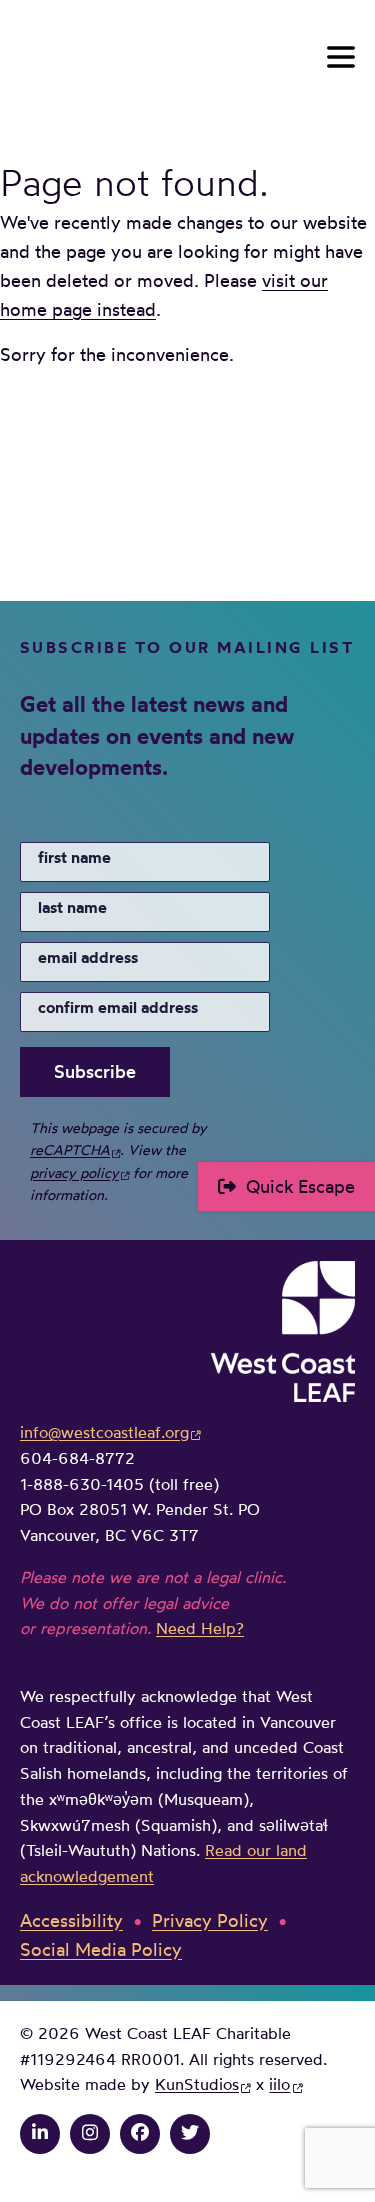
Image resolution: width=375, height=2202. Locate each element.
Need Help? (200, 1628)
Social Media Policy (101, 1949)
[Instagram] (90, 2132)
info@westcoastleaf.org (104, 1432)
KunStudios (197, 2084)
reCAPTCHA (70, 1149)
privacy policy (74, 1172)
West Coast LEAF (170, 57)
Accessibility (71, 1920)
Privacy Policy (210, 1920)
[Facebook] (140, 2132)
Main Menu (341, 57)
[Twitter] (190, 2132)
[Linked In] (40, 2132)
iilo (279, 2084)
